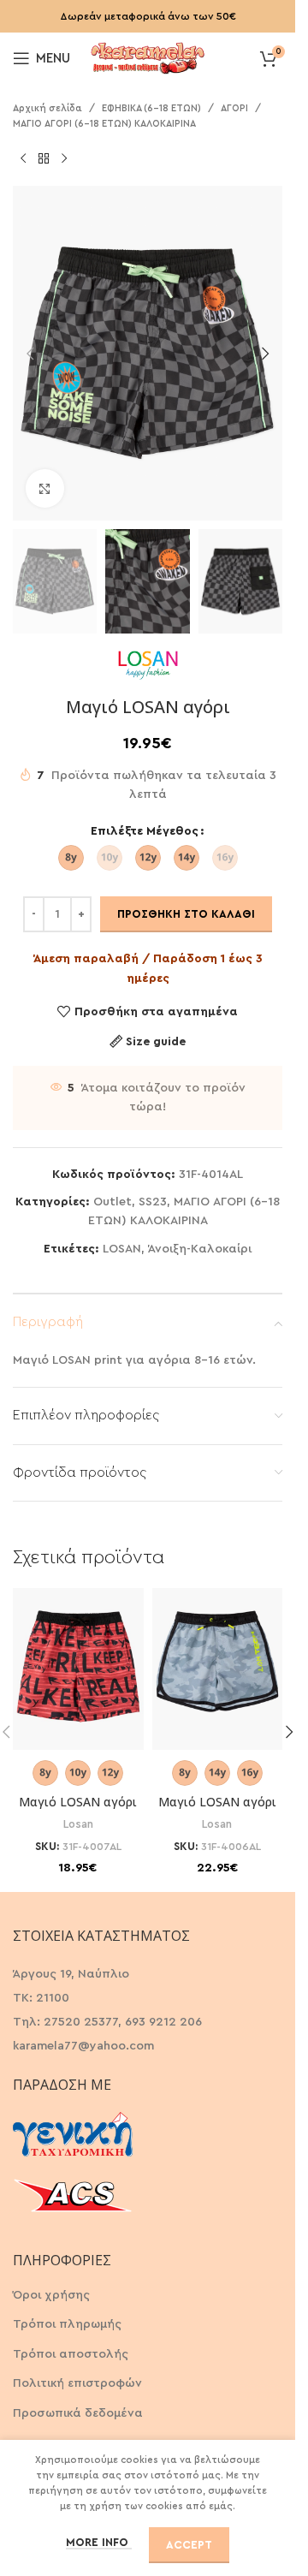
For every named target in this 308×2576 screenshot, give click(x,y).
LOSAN (122, 1249)
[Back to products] (44, 158)
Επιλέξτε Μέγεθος (145, 831)
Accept (189, 2545)
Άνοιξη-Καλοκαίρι (200, 1249)
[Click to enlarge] (45, 488)
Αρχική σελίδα (47, 108)
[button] (30, 354)
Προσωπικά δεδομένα (78, 2413)
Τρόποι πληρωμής (67, 2324)
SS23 (153, 1202)
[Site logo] (148, 57)
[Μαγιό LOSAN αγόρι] (78, 1669)
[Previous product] (23, 158)
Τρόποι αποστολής (71, 2354)
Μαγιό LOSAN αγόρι (78, 1802)
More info (99, 2542)
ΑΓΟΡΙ (234, 108)
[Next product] (64, 158)
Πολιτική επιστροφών (77, 2383)
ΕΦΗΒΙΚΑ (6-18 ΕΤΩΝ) (151, 108)
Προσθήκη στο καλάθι (186, 914)
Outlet (113, 1202)
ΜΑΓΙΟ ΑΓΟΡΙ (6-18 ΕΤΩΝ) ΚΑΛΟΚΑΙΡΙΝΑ (104, 124)
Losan (78, 1824)
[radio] (71, 858)
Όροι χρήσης (51, 2295)
